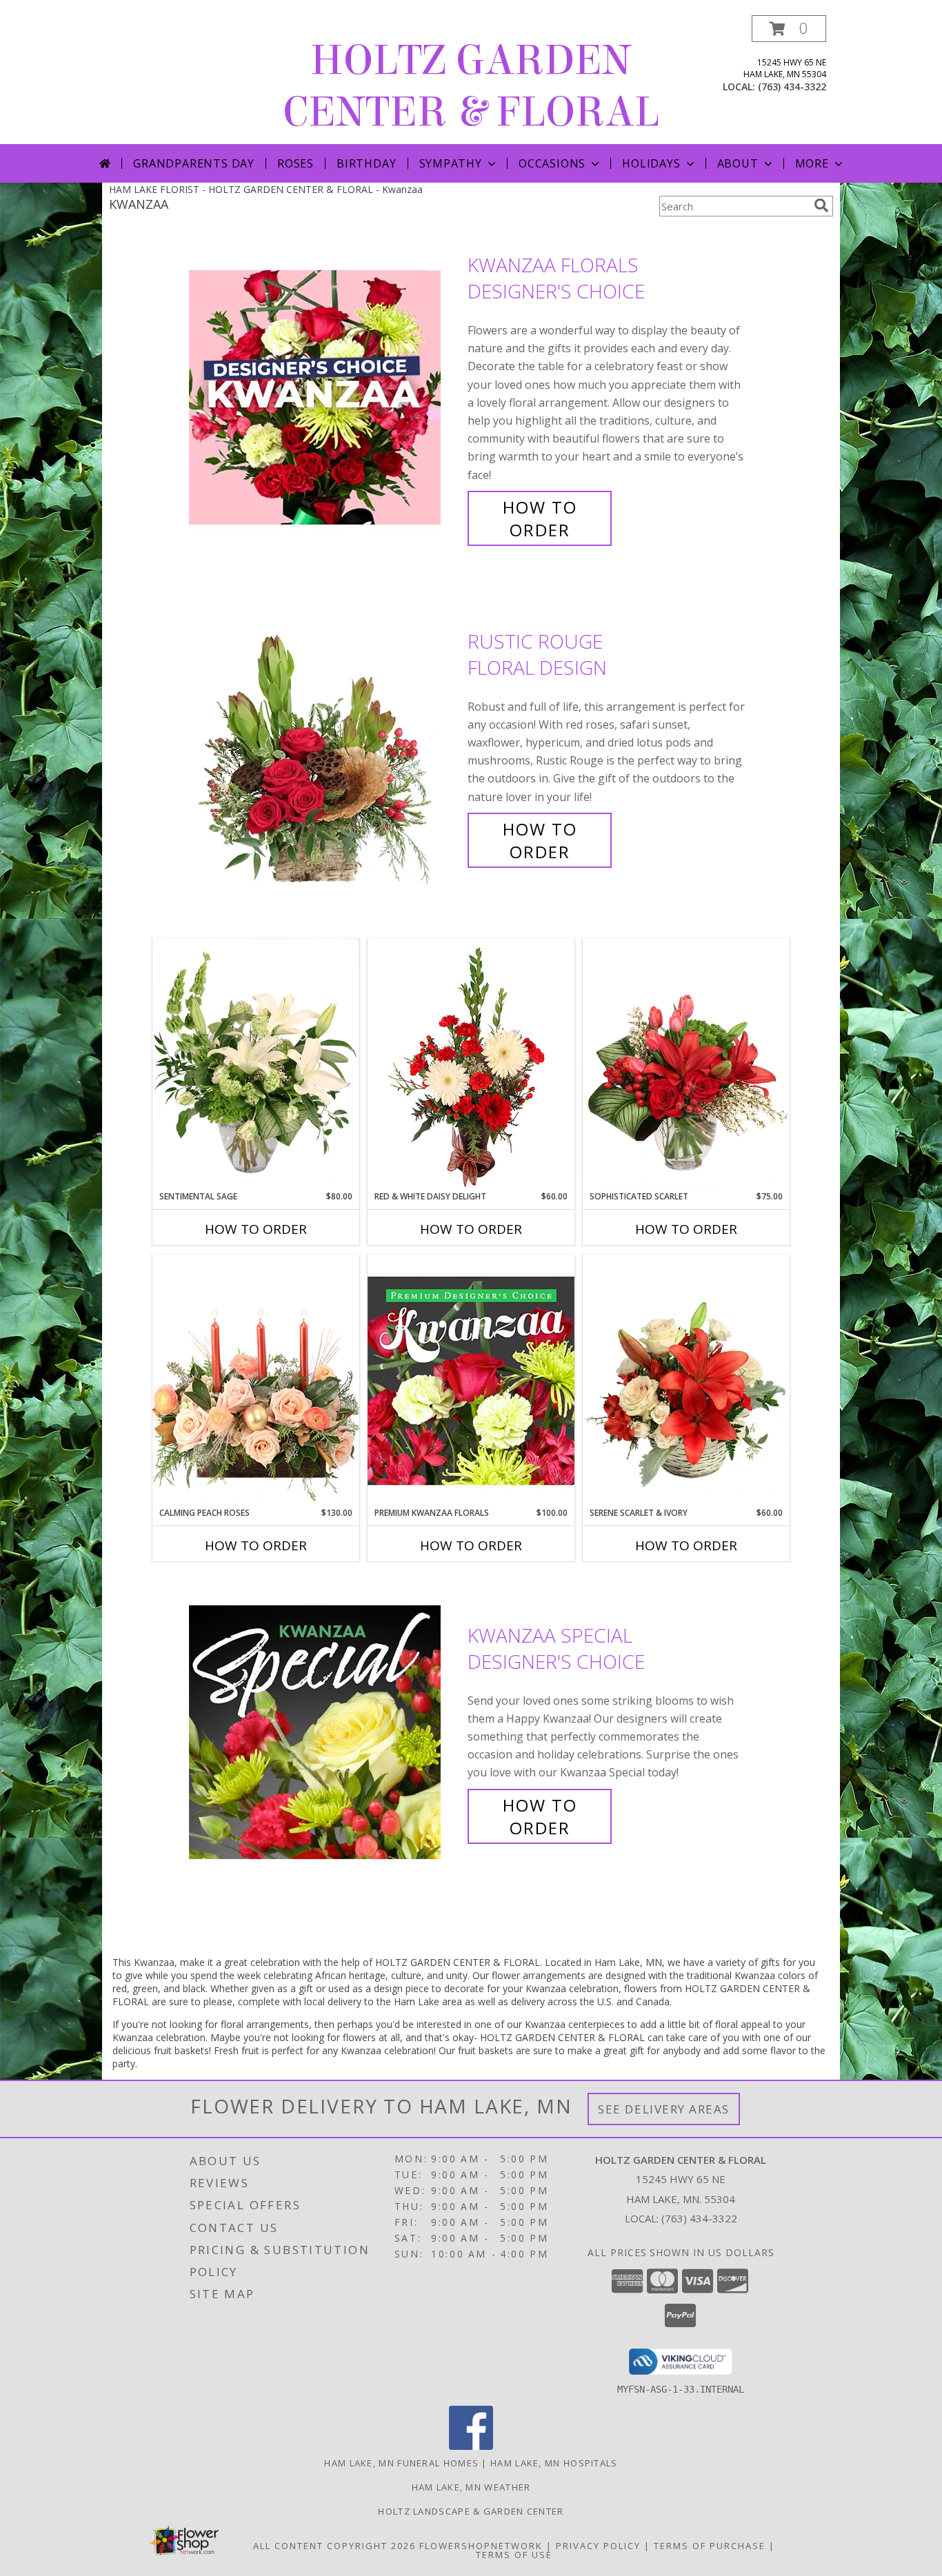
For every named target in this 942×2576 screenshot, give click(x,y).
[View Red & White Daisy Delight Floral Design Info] (471, 1064)
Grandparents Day (194, 163)
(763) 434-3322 (792, 87)
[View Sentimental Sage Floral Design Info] (256, 1064)
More (812, 163)
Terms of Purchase (710, 2546)
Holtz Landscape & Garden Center (471, 2511)
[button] (789, 29)
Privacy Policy (598, 2546)
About (738, 163)
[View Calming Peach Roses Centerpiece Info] (256, 1380)
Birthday (366, 163)
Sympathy (451, 163)
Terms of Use (514, 2555)
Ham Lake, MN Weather (471, 2487)
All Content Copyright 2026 (334, 2546)
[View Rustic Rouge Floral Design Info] (325, 746)
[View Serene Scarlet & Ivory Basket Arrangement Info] (686, 1381)
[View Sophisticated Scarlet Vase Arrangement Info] (686, 1064)
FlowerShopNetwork (481, 2546)
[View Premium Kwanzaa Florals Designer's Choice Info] (471, 1380)
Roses (295, 163)
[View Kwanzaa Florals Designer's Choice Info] (325, 397)
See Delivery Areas (664, 2109)
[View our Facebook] (471, 2446)
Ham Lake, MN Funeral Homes (401, 2463)
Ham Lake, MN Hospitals (554, 2463)
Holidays (651, 163)
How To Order (540, 518)
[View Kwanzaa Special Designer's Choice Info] (325, 1731)
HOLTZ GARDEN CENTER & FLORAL (471, 86)
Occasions (552, 163)
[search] (821, 205)
